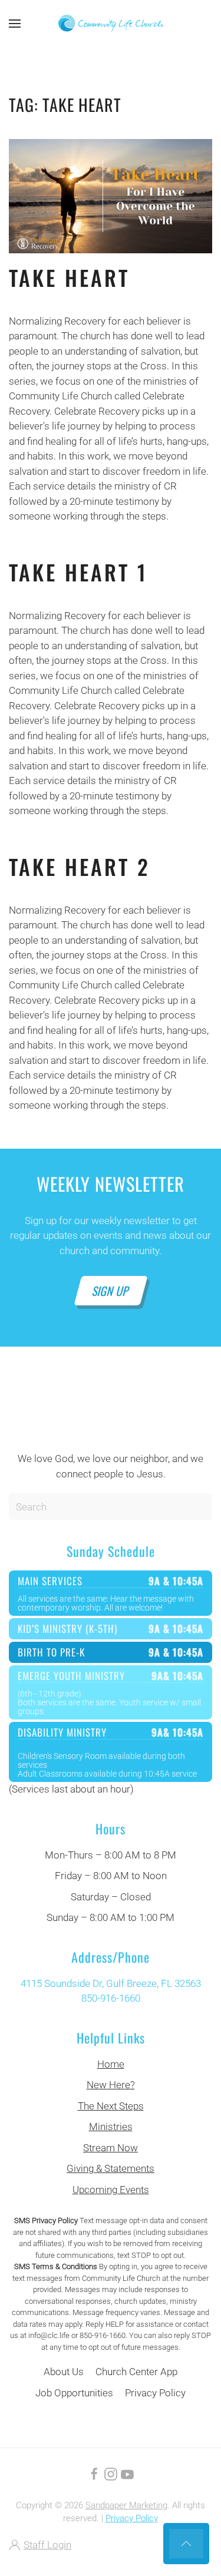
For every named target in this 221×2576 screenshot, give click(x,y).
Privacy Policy (155, 2393)
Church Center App (136, 2372)
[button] (15, 24)
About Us (64, 2372)
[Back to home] (111, 24)
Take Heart (69, 277)
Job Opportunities (74, 2393)
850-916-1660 (111, 1998)
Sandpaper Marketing (126, 2505)
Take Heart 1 (78, 572)
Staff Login (47, 2545)
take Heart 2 (80, 866)
